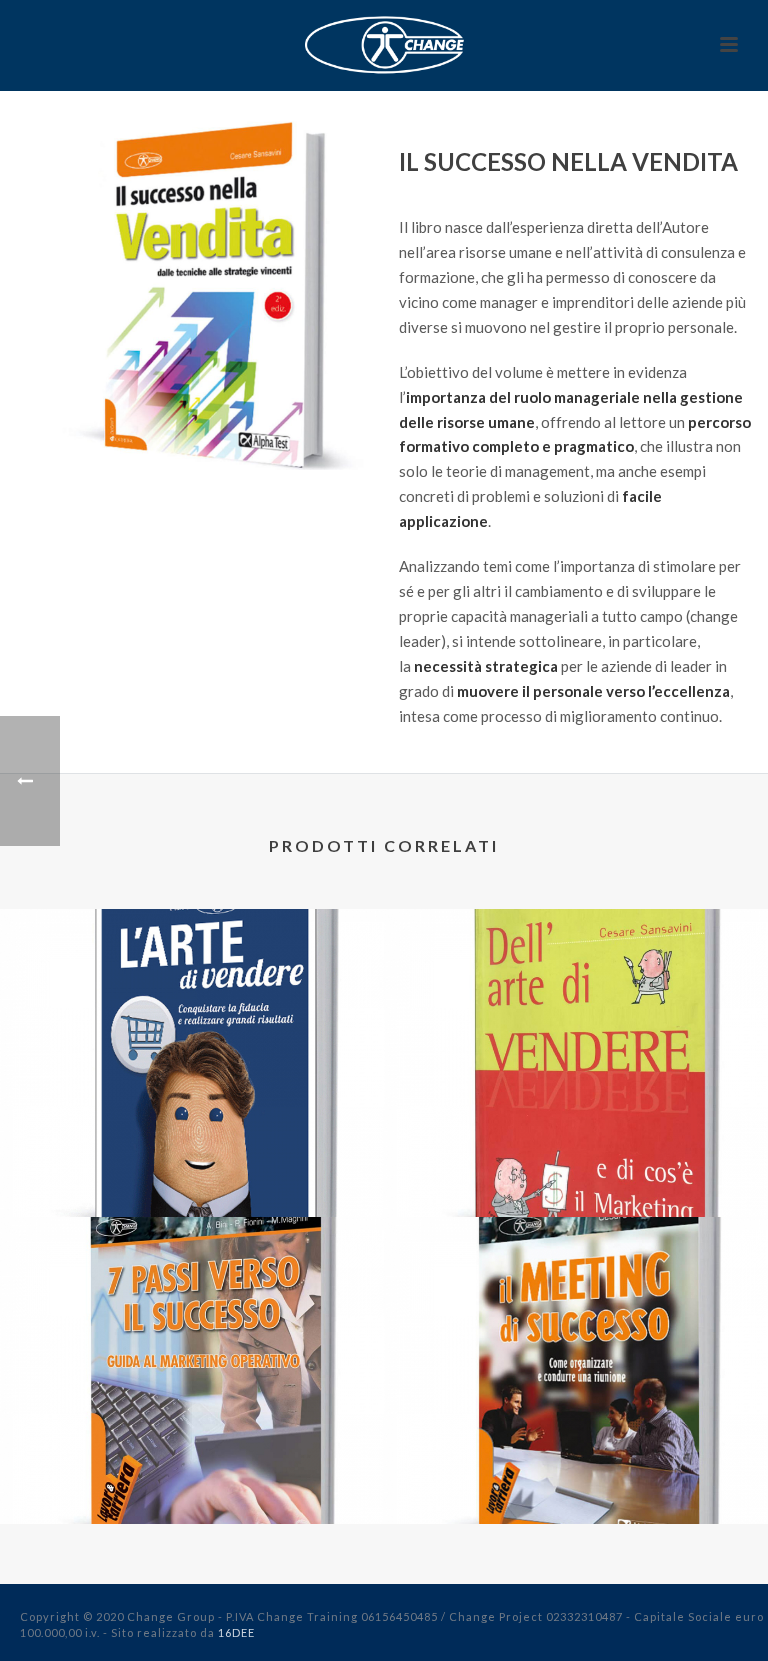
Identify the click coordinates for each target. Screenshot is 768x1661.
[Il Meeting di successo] (576, 1299)
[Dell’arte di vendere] (576, 992)
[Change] (384, 45)
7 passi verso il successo (192, 1471)
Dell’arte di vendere (576, 1164)
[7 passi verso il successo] (192, 1299)
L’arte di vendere (192, 1164)
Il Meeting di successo (576, 1471)
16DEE (236, 1632)
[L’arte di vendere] (192, 992)
